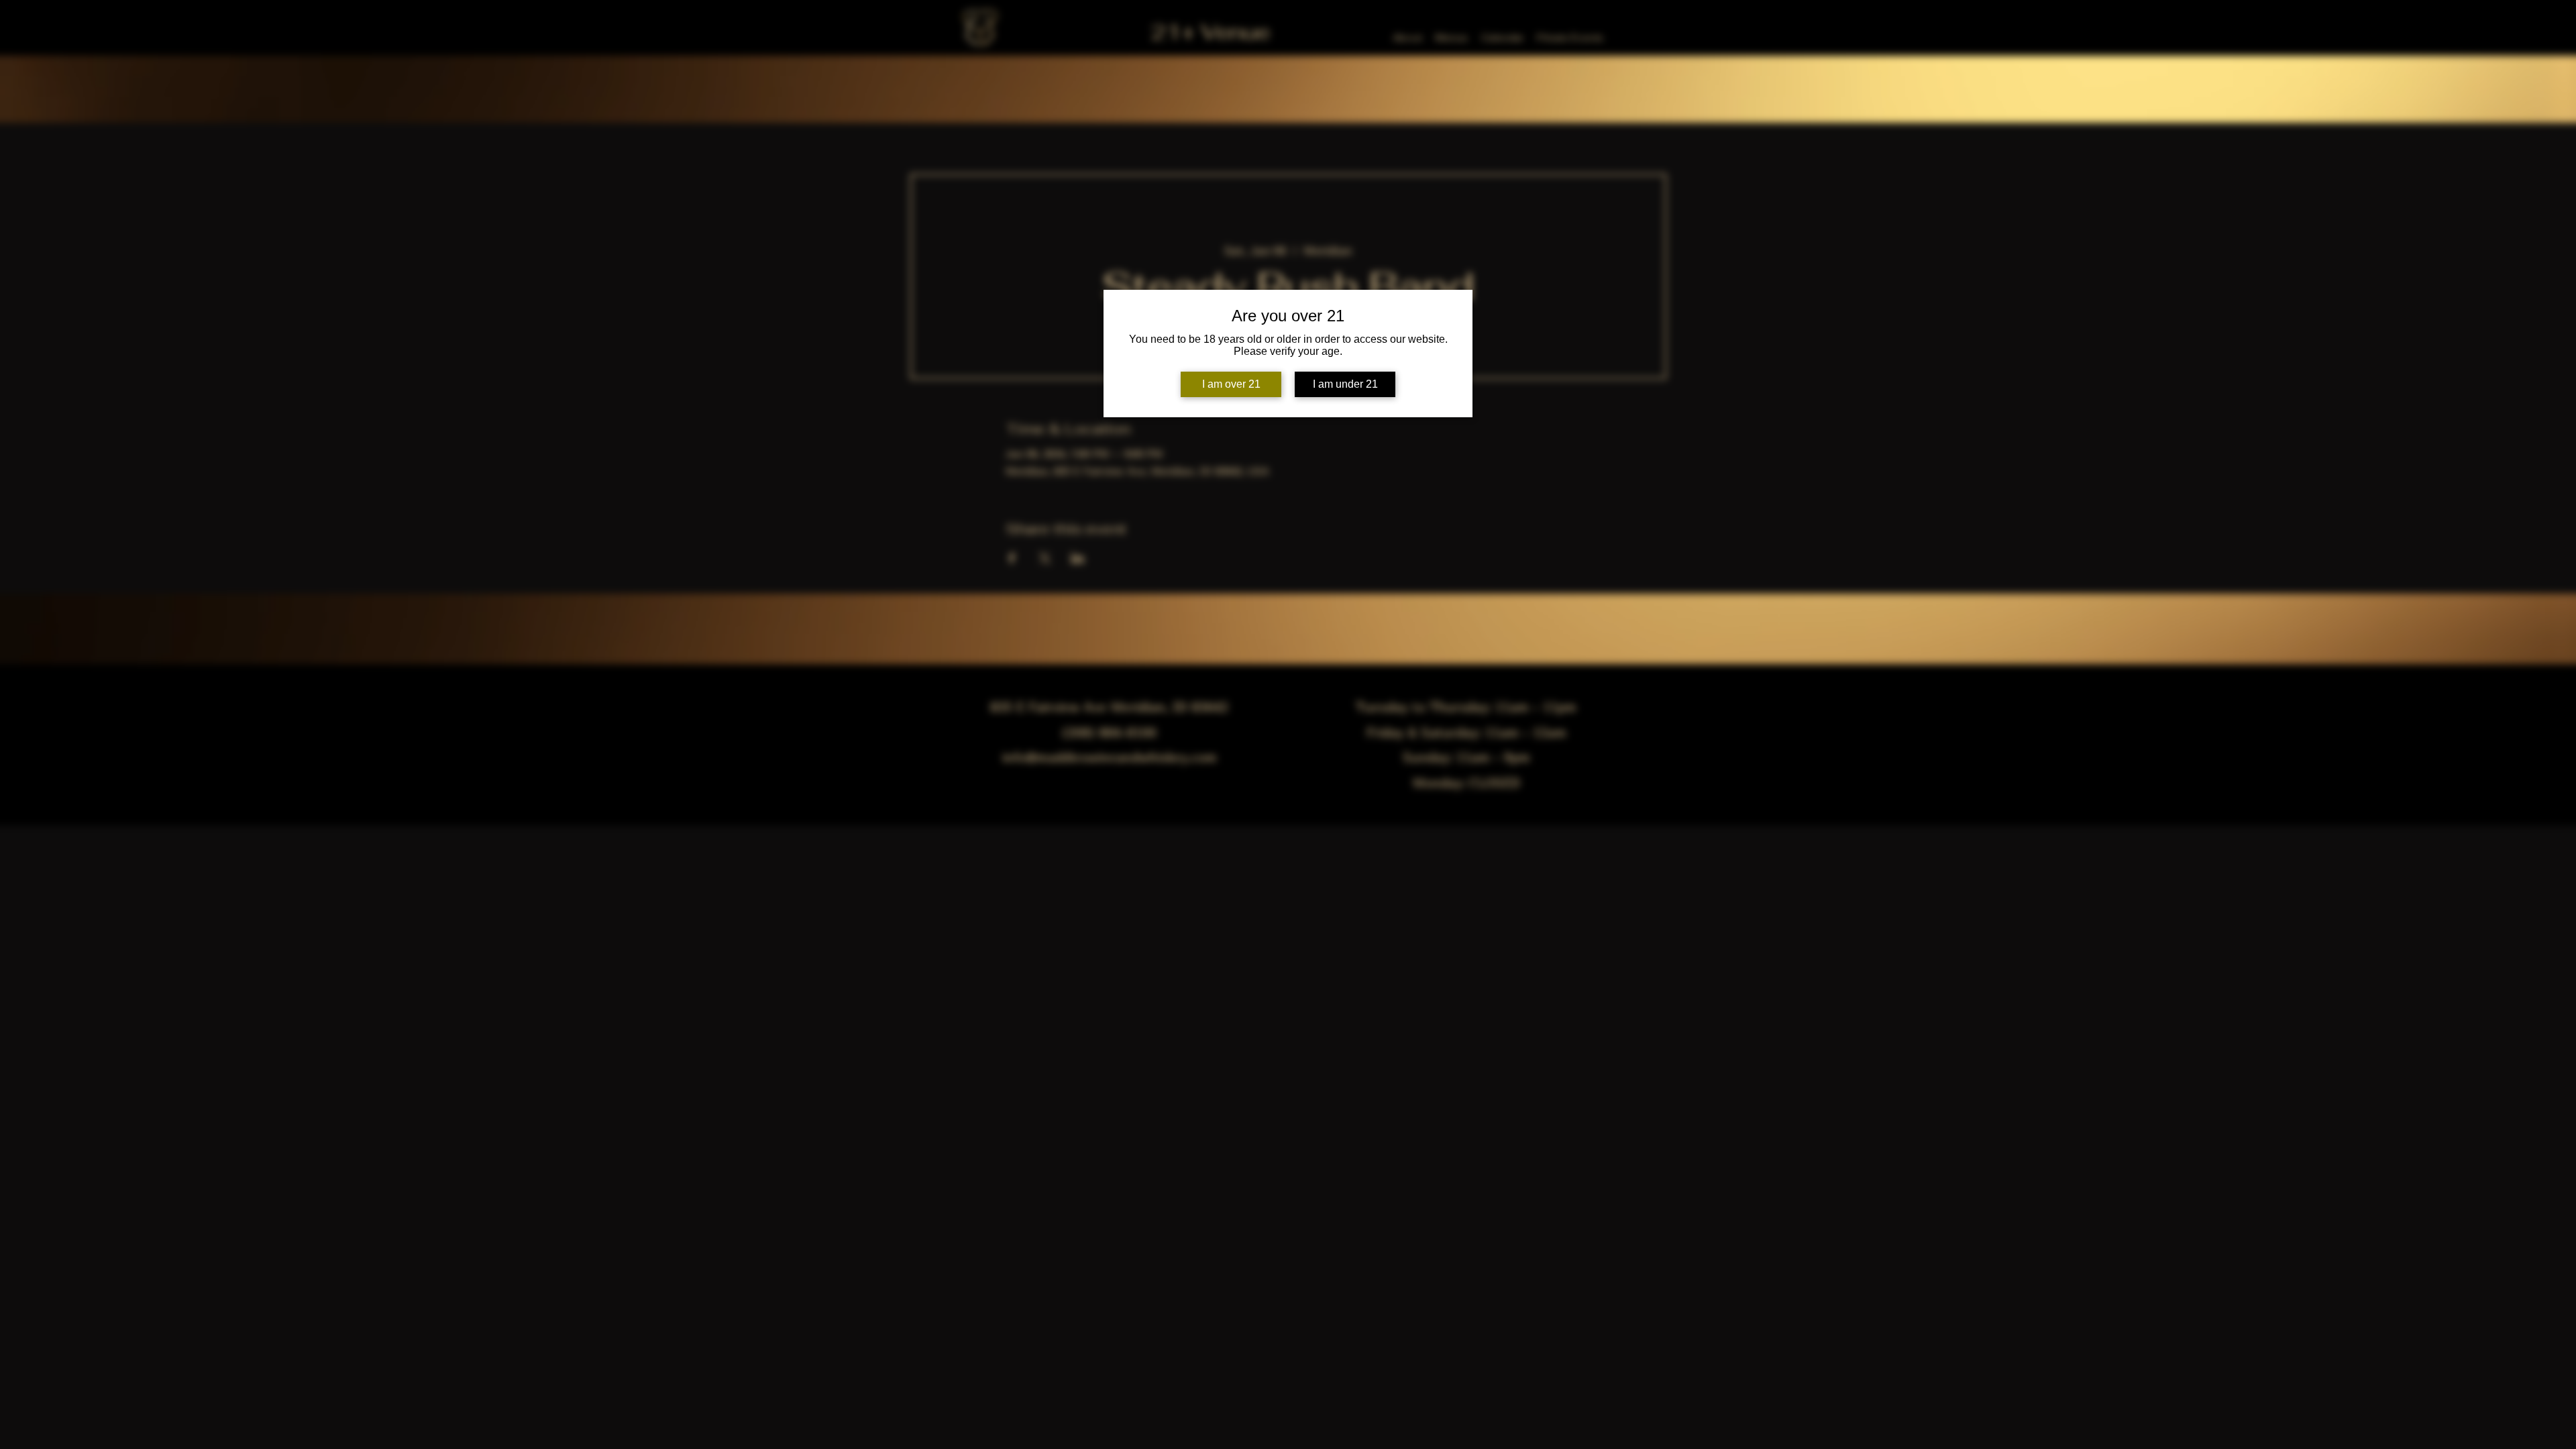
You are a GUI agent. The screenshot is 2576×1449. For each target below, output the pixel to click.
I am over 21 (1231, 384)
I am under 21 (1345, 384)
